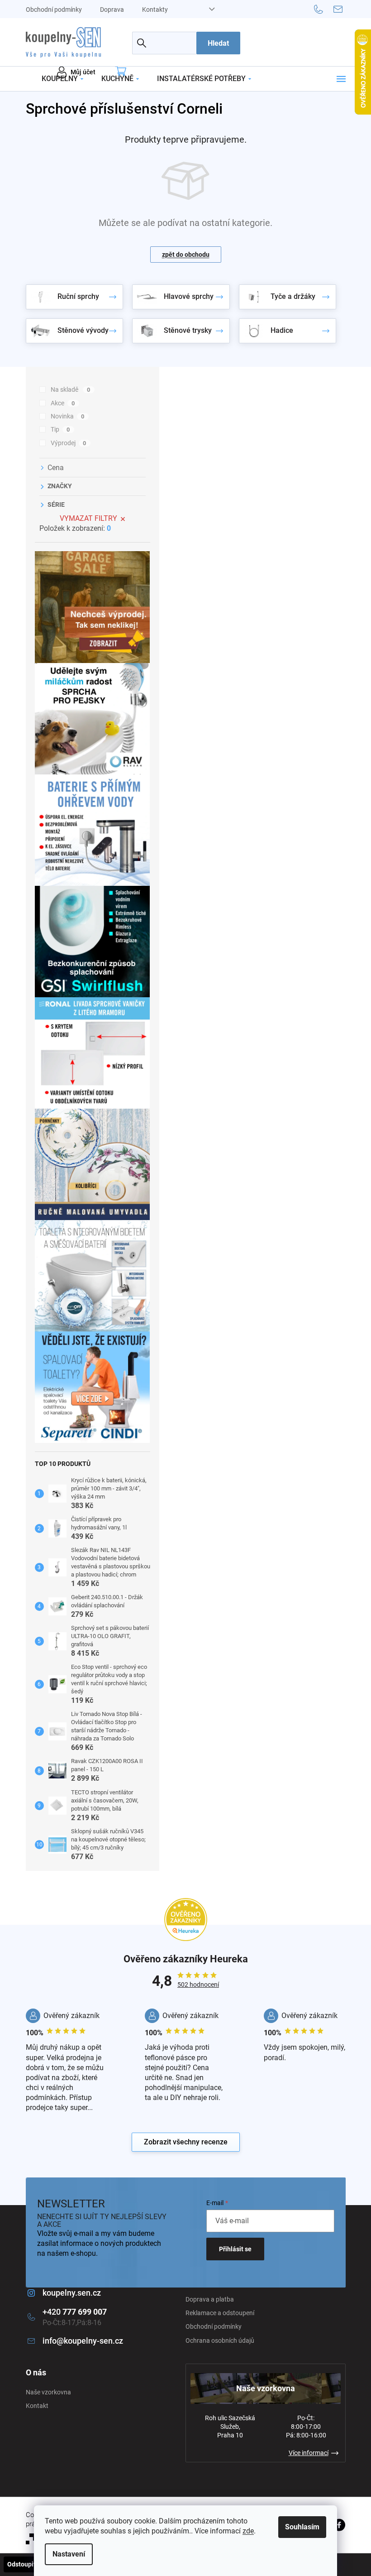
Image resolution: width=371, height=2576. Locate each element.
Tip (60, 429)
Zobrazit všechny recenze (186, 2142)
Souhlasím (302, 2527)
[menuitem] (62, 79)
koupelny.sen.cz (72, 2293)
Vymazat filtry (88, 518)
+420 (75, 2312)
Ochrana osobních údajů (220, 2341)
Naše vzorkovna (48, 2392)
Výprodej (69, 443)
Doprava (112, 10)
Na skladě (71, 389)
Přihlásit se (235, 2249)
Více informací (309, 2453)
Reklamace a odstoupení (220, 2313)
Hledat (218, 43)
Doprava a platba (210, 2299)
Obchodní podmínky (54, 10)
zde (248, 2531)
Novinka (68, 416)
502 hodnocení (198, 1985)
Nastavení (69, 2554)
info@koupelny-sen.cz (83, 2341)
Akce (63, 403)
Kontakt (37, 2406)
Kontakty (155, 10)
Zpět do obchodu (186, 255)
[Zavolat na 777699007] (324, 9)
